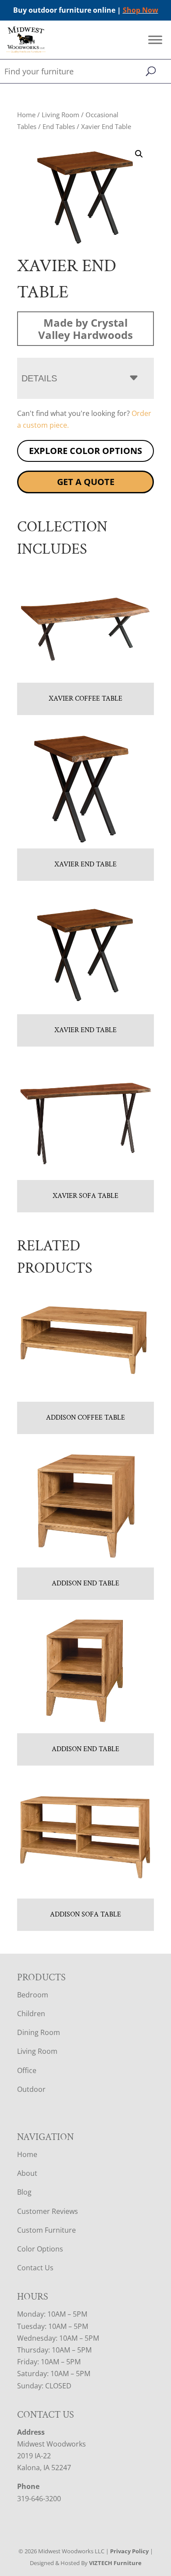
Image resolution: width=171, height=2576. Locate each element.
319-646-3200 (39, 2499)
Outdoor (31, 2089)
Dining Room (39, 2032)
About (27, 2173)
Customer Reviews (48, 2211)
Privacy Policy (129, 2551)
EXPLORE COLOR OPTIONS (85, 451)
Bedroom (33, 1995)
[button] (139, 154)
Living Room (61, 115)
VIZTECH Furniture (115, 2563)
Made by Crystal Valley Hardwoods (85, 328)
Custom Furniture (46, 2230)
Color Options (40, 2249)
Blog (24, 2192)
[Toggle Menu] (155, 40)
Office (27, 2070)
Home (26, 115)
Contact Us (35, 2268)
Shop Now (141, 10)
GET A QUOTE (86, 482)
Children (31, 2014)
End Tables (59, 126)
